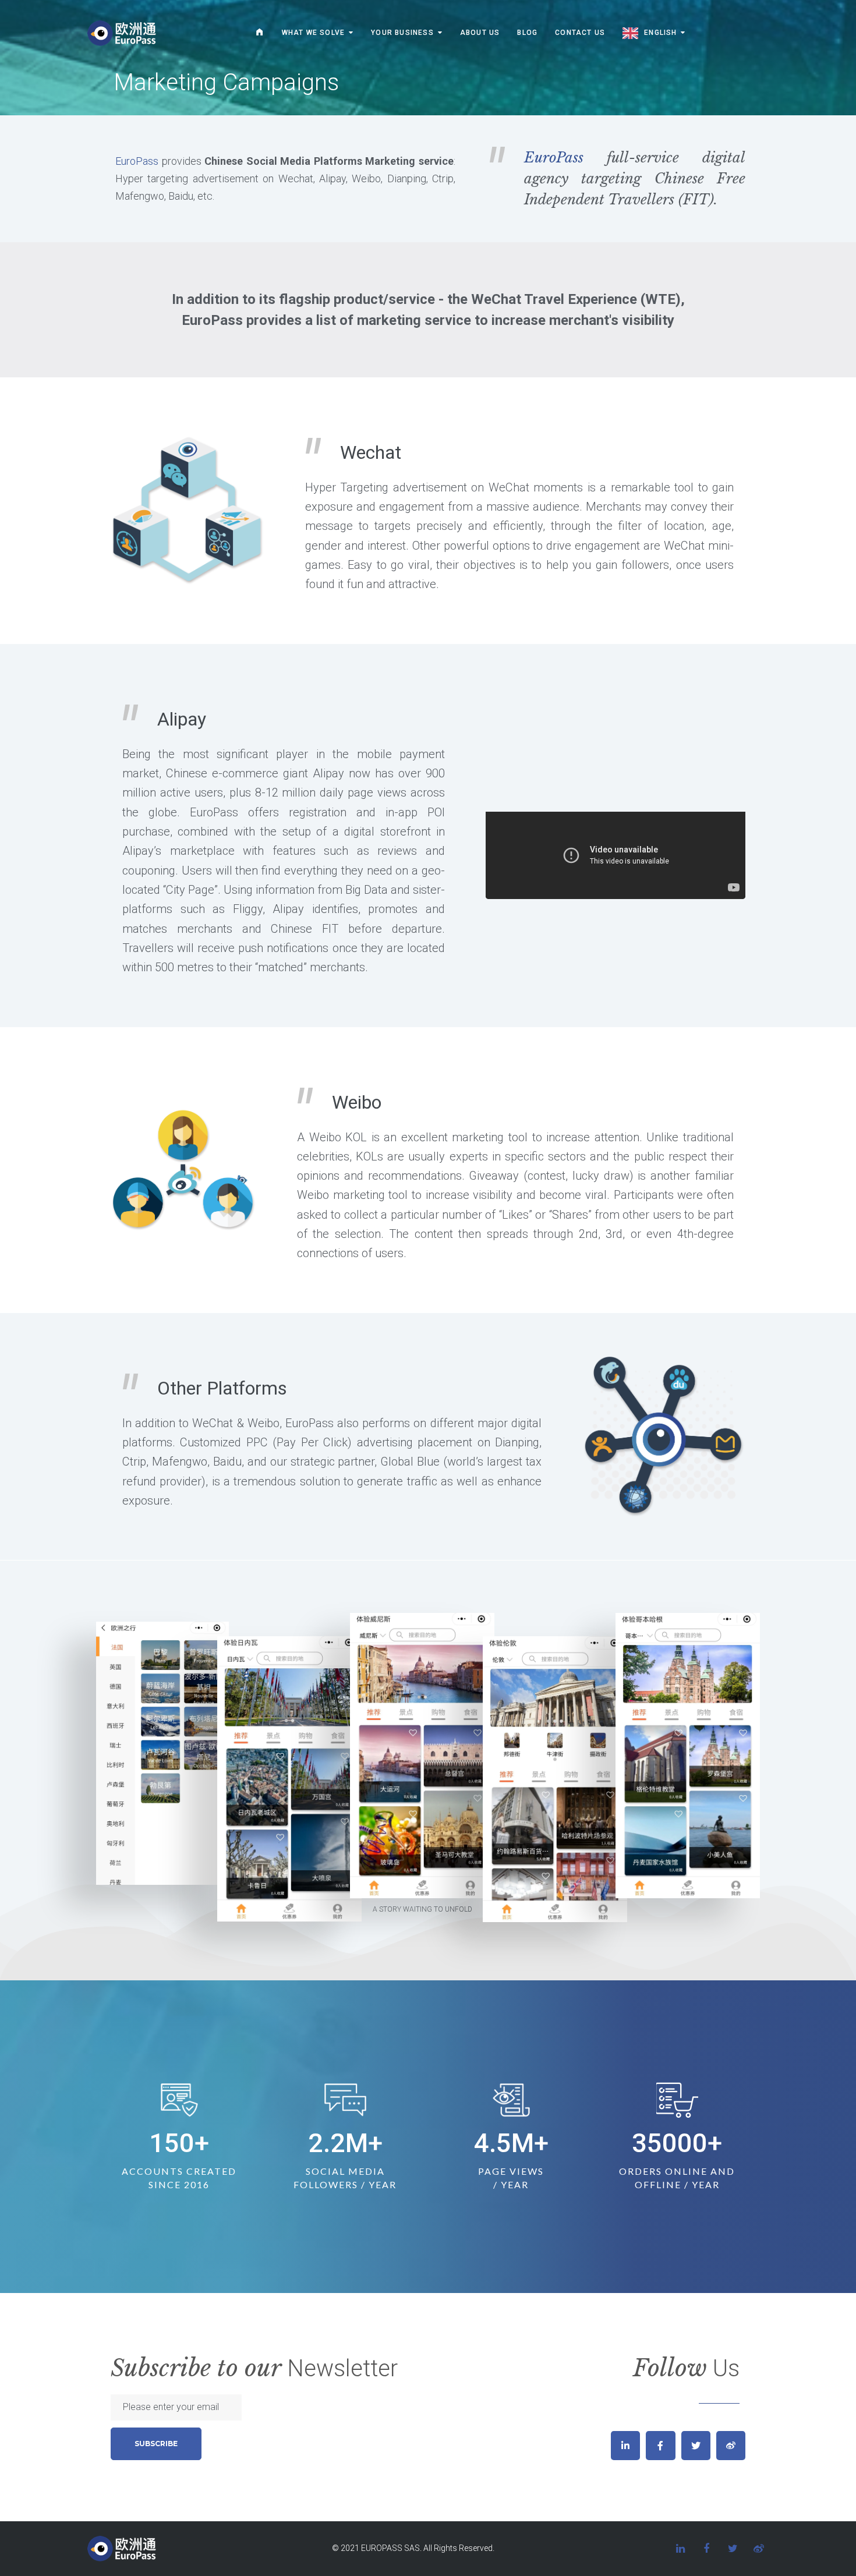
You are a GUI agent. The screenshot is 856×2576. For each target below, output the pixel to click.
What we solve (314, 33)
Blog (527, 33)
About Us (480, 33)
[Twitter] (696, 2446)
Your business (402, 33)
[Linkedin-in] (625, 2446)
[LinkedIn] (680, 2549)
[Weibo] (731, 2446)
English (660, 33)
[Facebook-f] (660, 2446)
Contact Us (580, 33)
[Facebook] (706, 2549)
